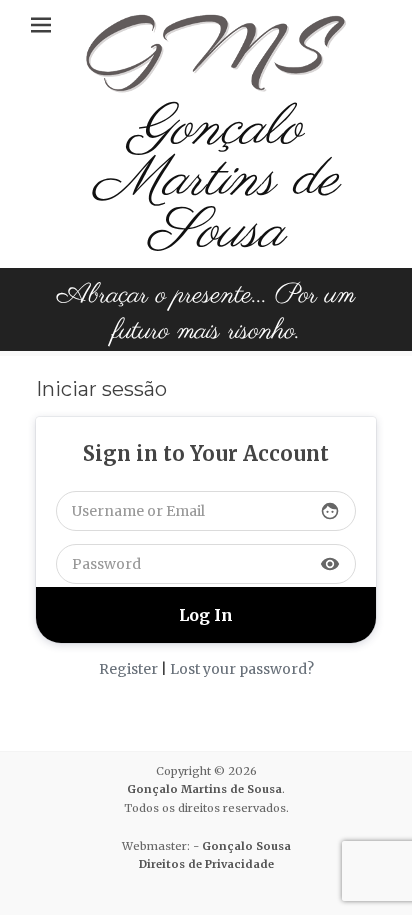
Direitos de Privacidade (206, 864)
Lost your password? (242, 669)
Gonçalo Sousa (246, 846)
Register (128, 669)
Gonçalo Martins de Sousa (216, 181)
